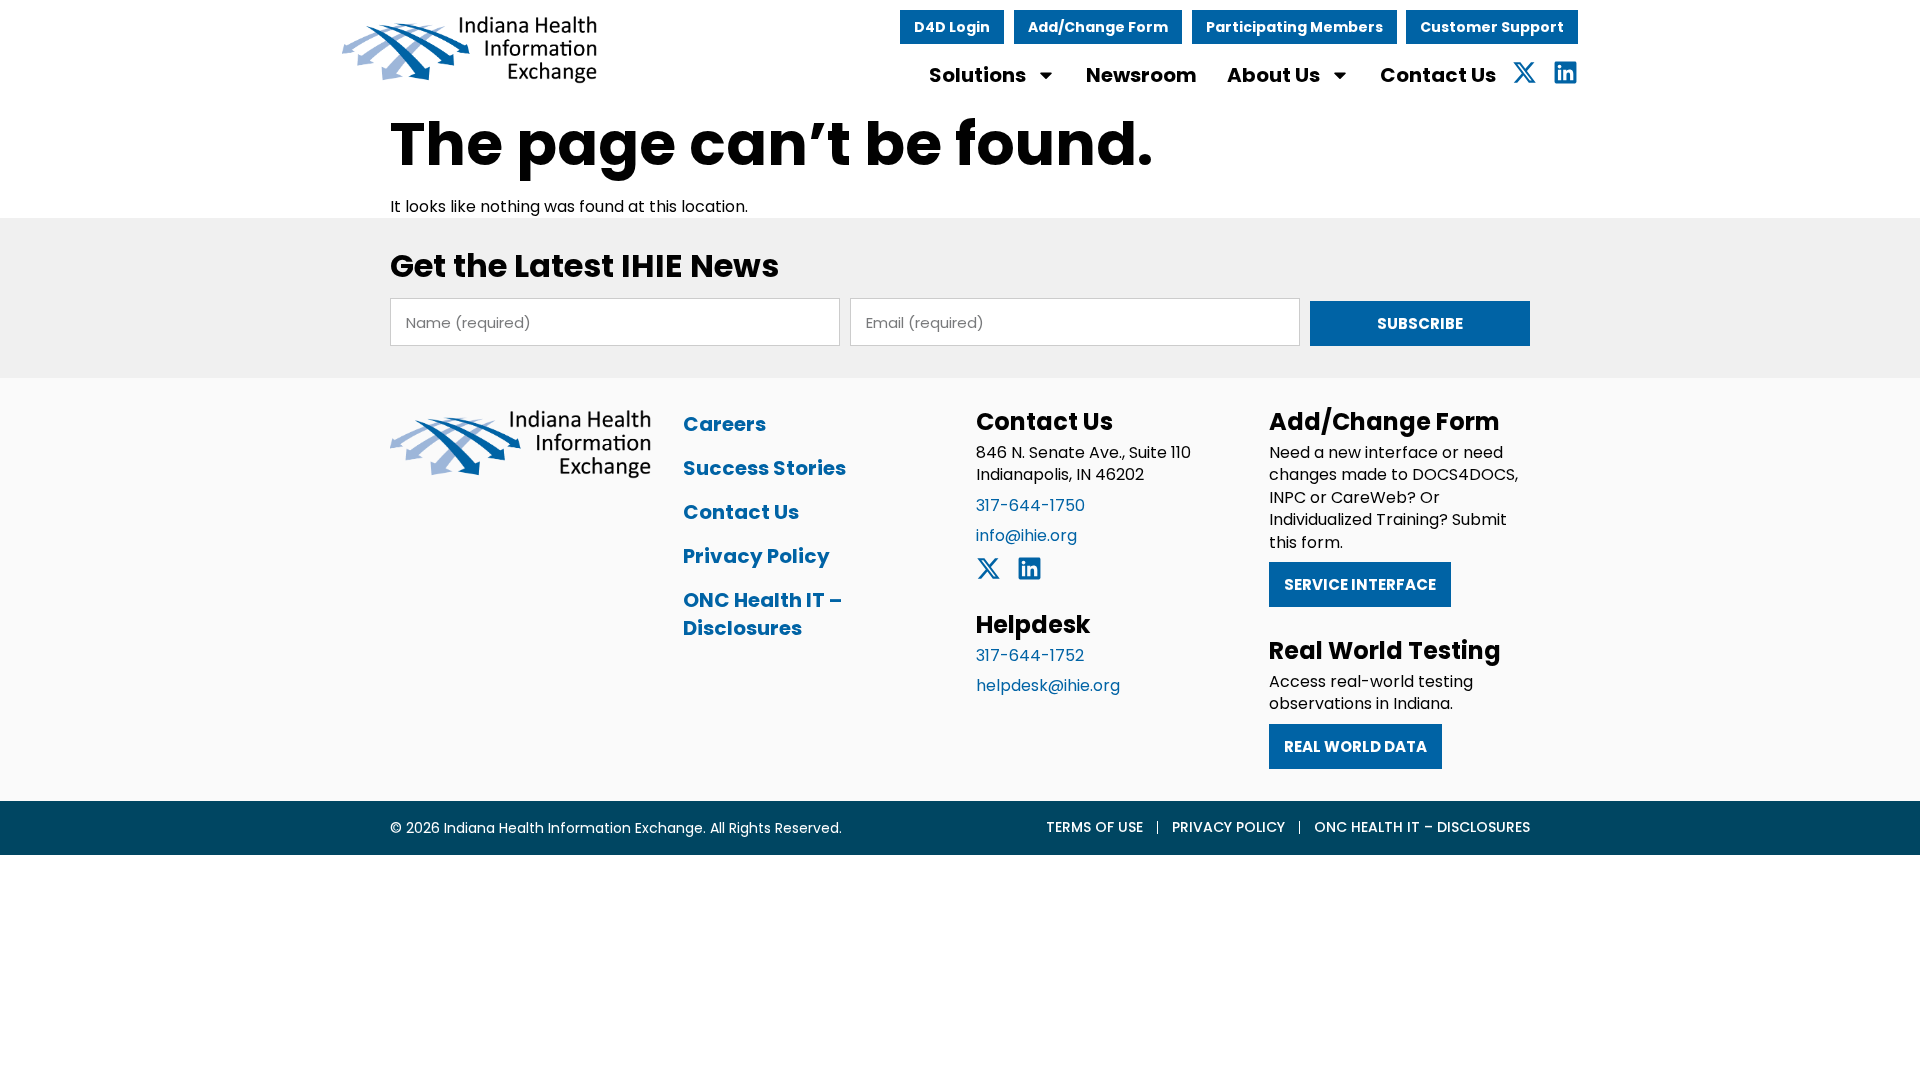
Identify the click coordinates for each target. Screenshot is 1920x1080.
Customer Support (1492, 27)
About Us (1273, 75)
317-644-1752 (1030, 655)
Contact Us (1438, 75)
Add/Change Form (1098, 27)
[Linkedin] (1565, 72)
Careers (724, 424)
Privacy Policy (756, 556)
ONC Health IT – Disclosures (762, 614)
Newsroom (1141, 75)
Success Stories (764, 468)
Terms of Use (1094, 827)
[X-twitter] (1524, 72)
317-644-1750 (1030, 505)
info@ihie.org (1026, 535)
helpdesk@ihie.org (1048, 685)
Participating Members (1294, 27)
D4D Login (952, 27)
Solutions (977, 75)
